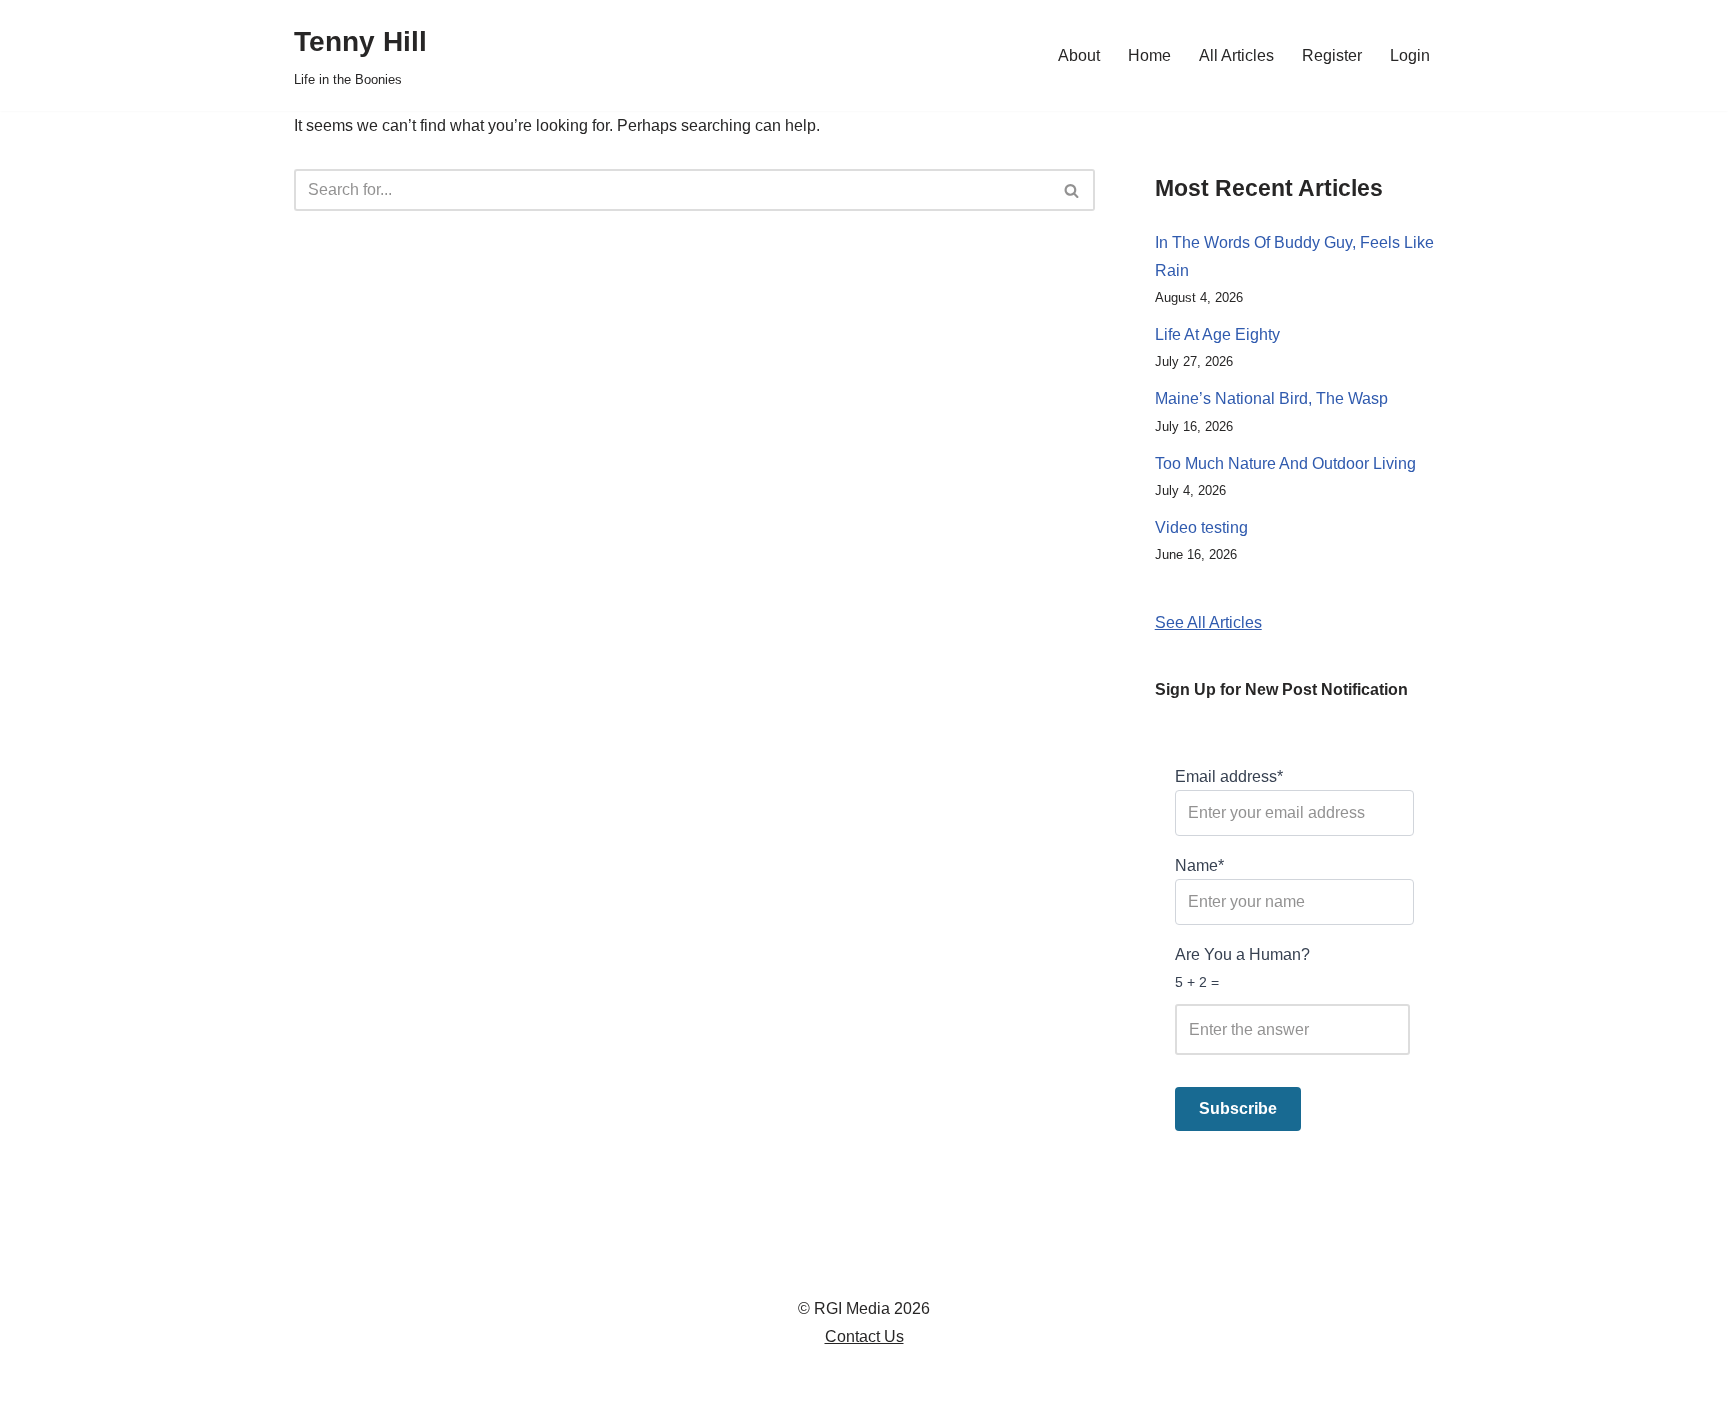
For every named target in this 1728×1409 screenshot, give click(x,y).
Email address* (1229, 776)
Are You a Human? (1242, 967)
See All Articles (1208, 622)
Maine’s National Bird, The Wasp (1271, 398)
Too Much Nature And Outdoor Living (1285, 463)
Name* (1199, 865)
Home (1149, 55)
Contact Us (864, 1336)
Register (1332, 55)
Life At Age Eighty (1217, 334)
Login (1410, 55)
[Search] (1072, 190)
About (1079, 55)
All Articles (1236, 55)
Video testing (1201, 527)
